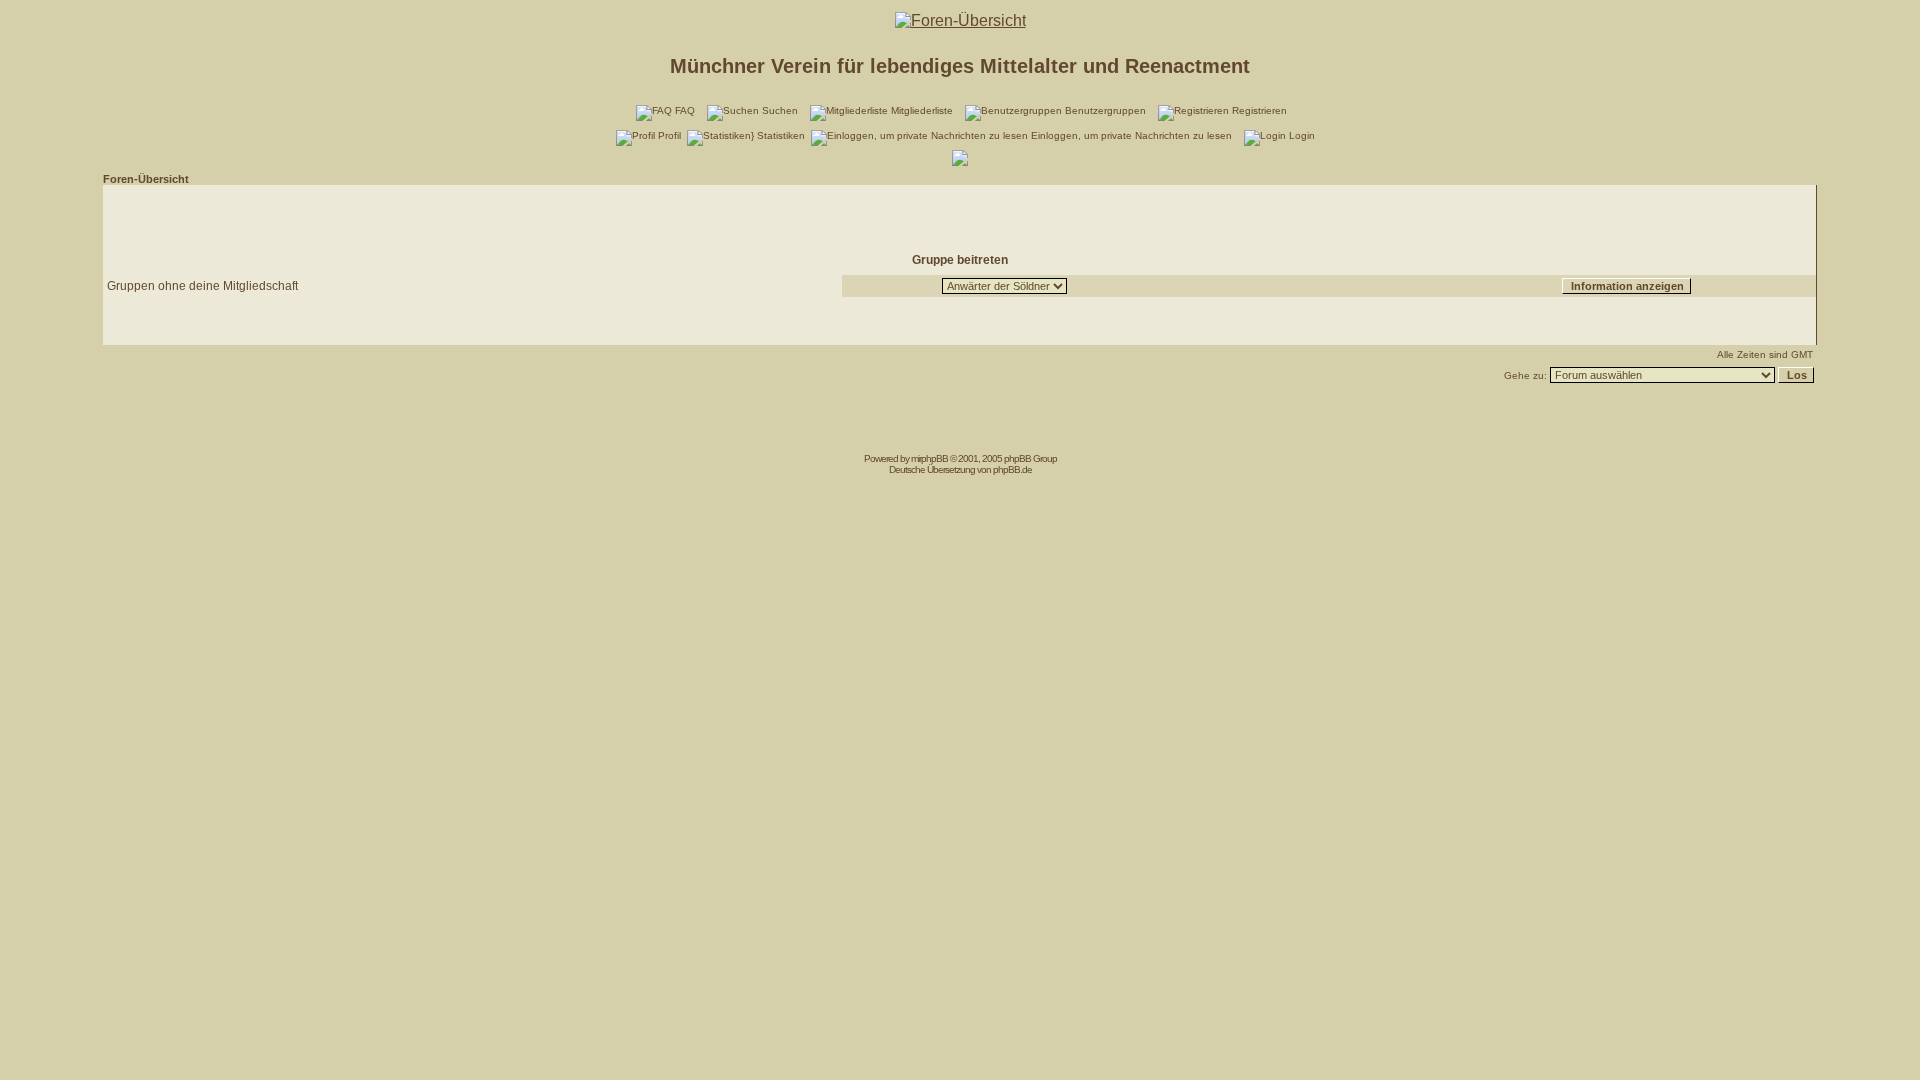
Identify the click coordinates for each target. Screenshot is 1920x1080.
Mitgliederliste (922, 110)
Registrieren (1259, 110)
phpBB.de (1012, 469)
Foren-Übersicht (146, 179)
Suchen (780, 110)
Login (1302, 135)
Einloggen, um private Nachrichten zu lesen (1131, 135)
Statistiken (781, 135)
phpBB (934, 458)
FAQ (685, 110)
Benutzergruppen (1105, 110)
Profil (669, 135)
